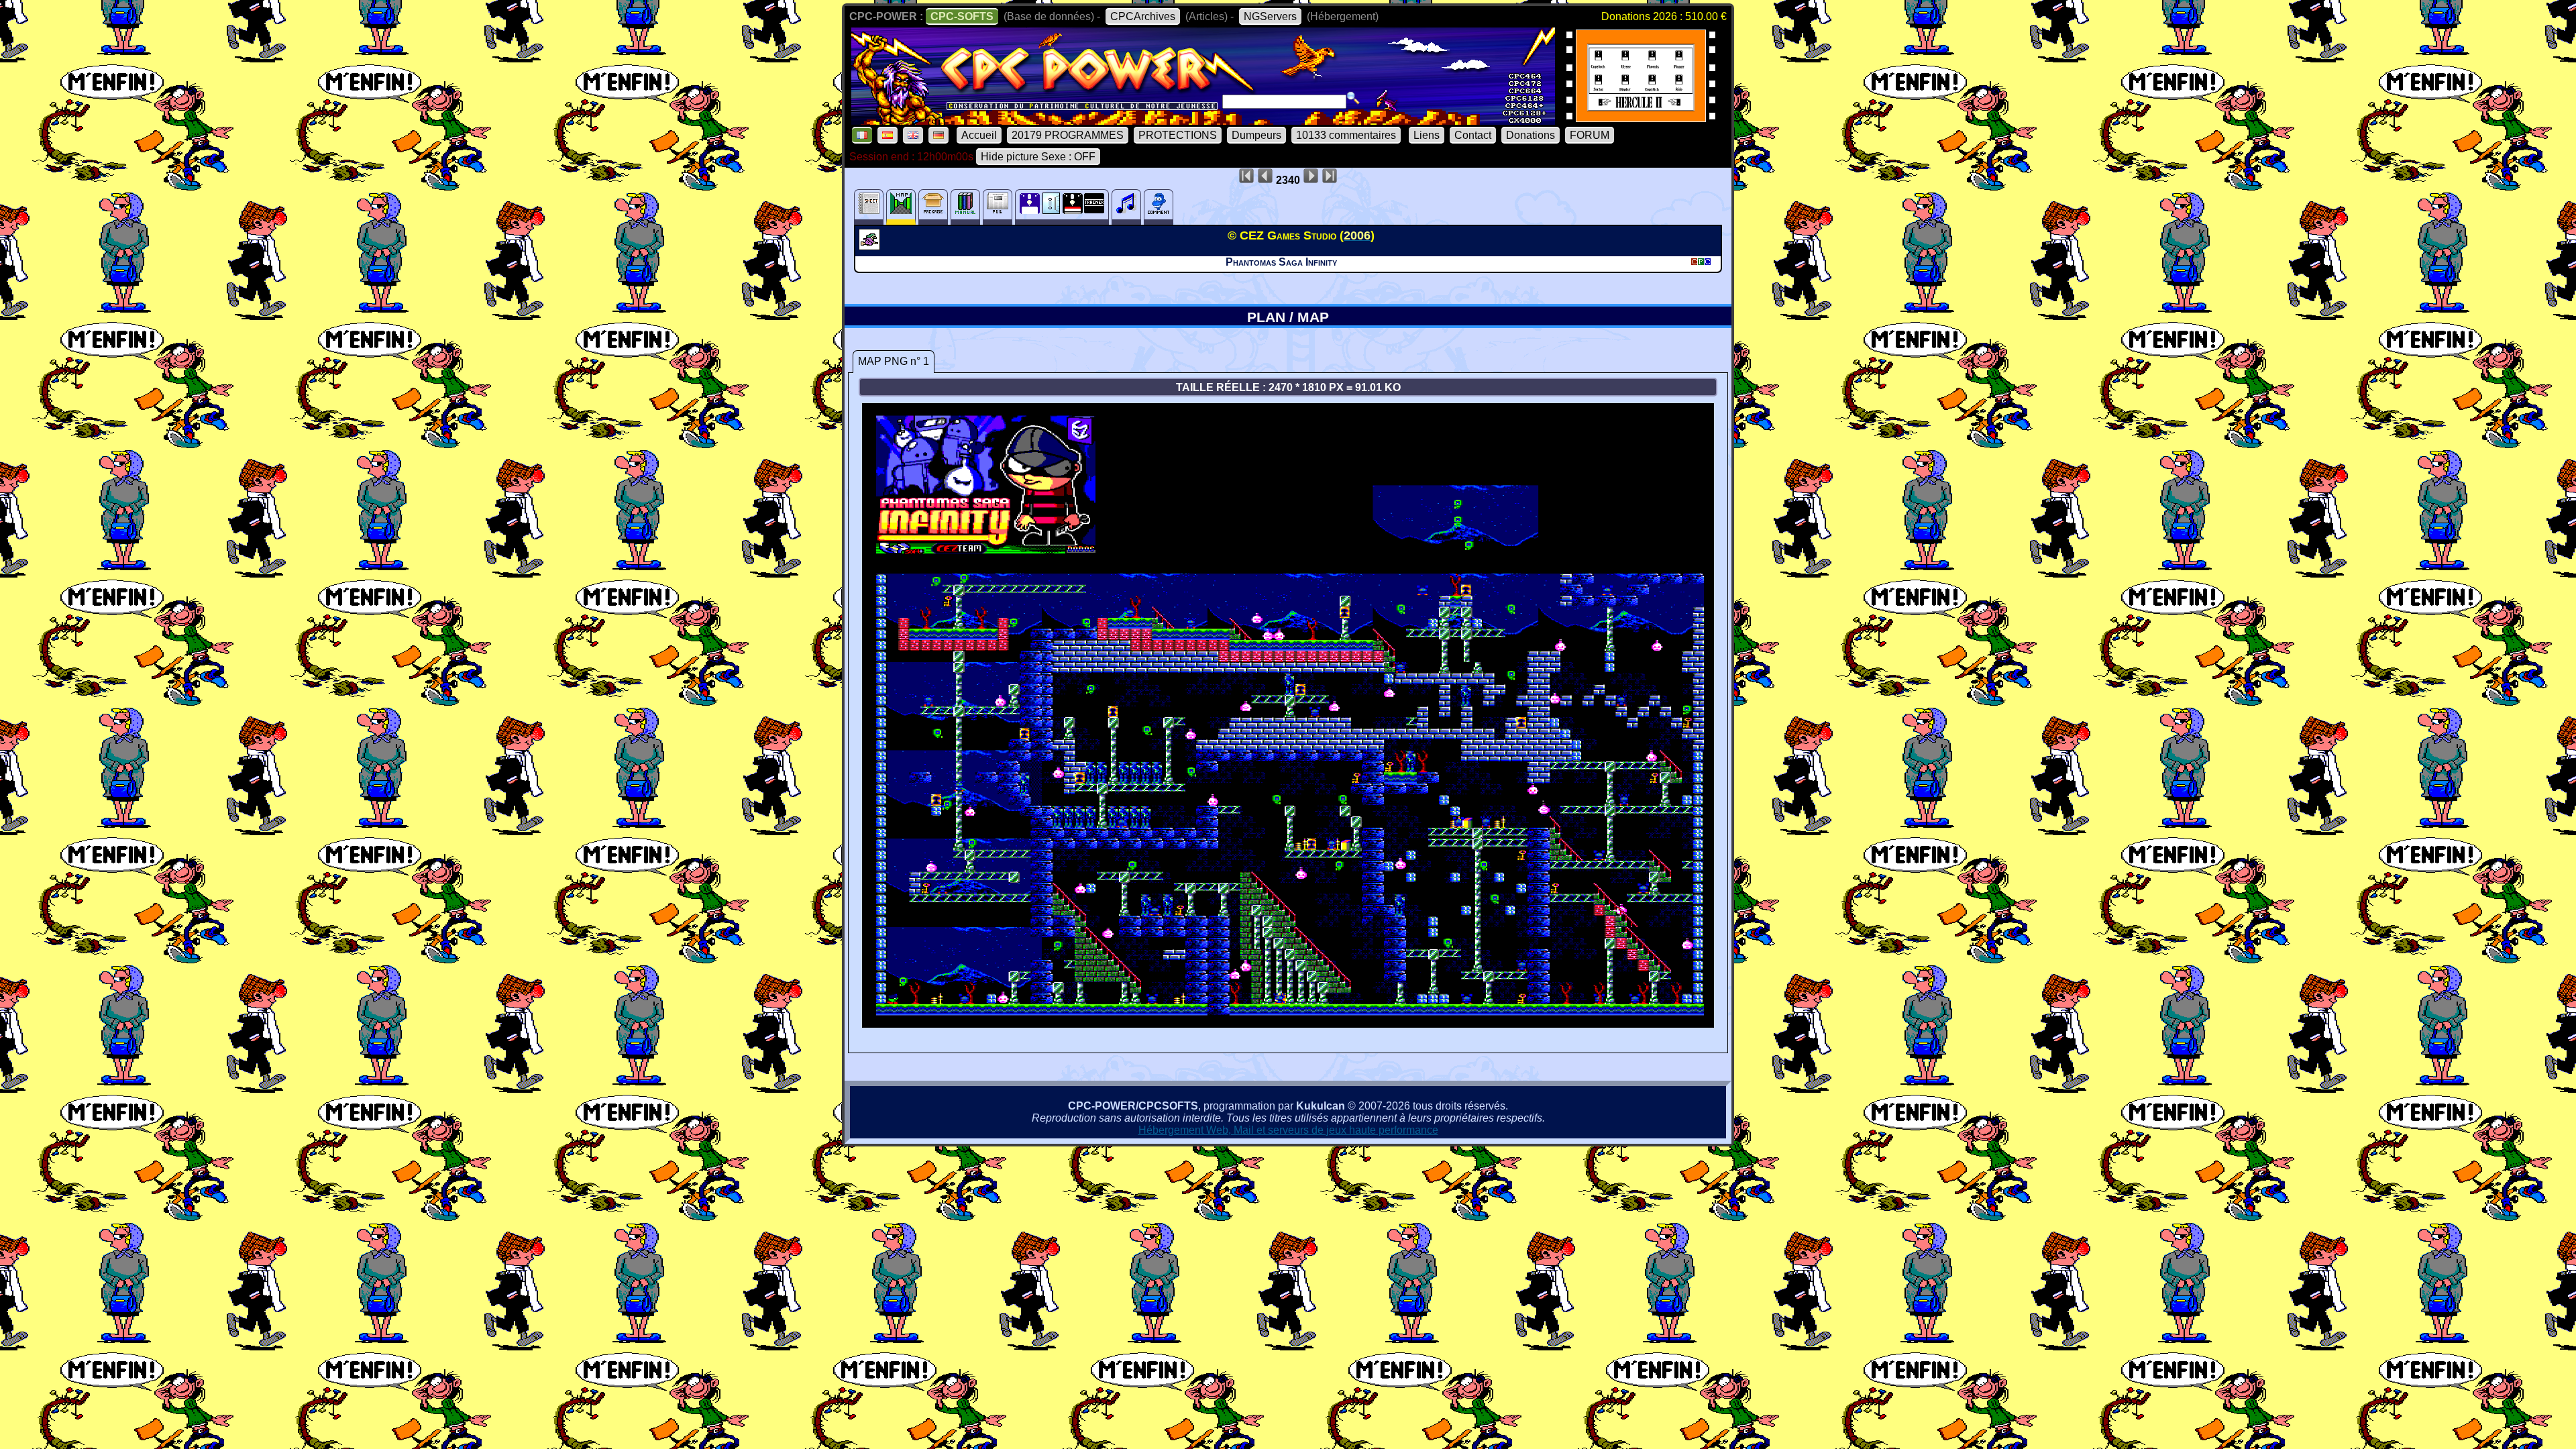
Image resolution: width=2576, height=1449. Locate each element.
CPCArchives (1143, 16)
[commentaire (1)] (1159, 207)
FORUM (1590, 135)
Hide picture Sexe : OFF (1038, 157)
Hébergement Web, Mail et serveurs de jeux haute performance (1288, 1130)
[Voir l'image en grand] (1288, 1024)
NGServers (1270, 16)
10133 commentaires (1346, 135)
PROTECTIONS (1178, 135)
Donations (1531, 135)
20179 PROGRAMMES (1068, 135)
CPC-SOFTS (962, 16)
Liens (1427, 135)
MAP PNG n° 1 (894, 361)
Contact (1473, 135)
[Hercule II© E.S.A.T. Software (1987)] (1641, 118)
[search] (1353, 98)
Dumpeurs (1256, 135)
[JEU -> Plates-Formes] (871, 246)
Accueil (979, 135)
